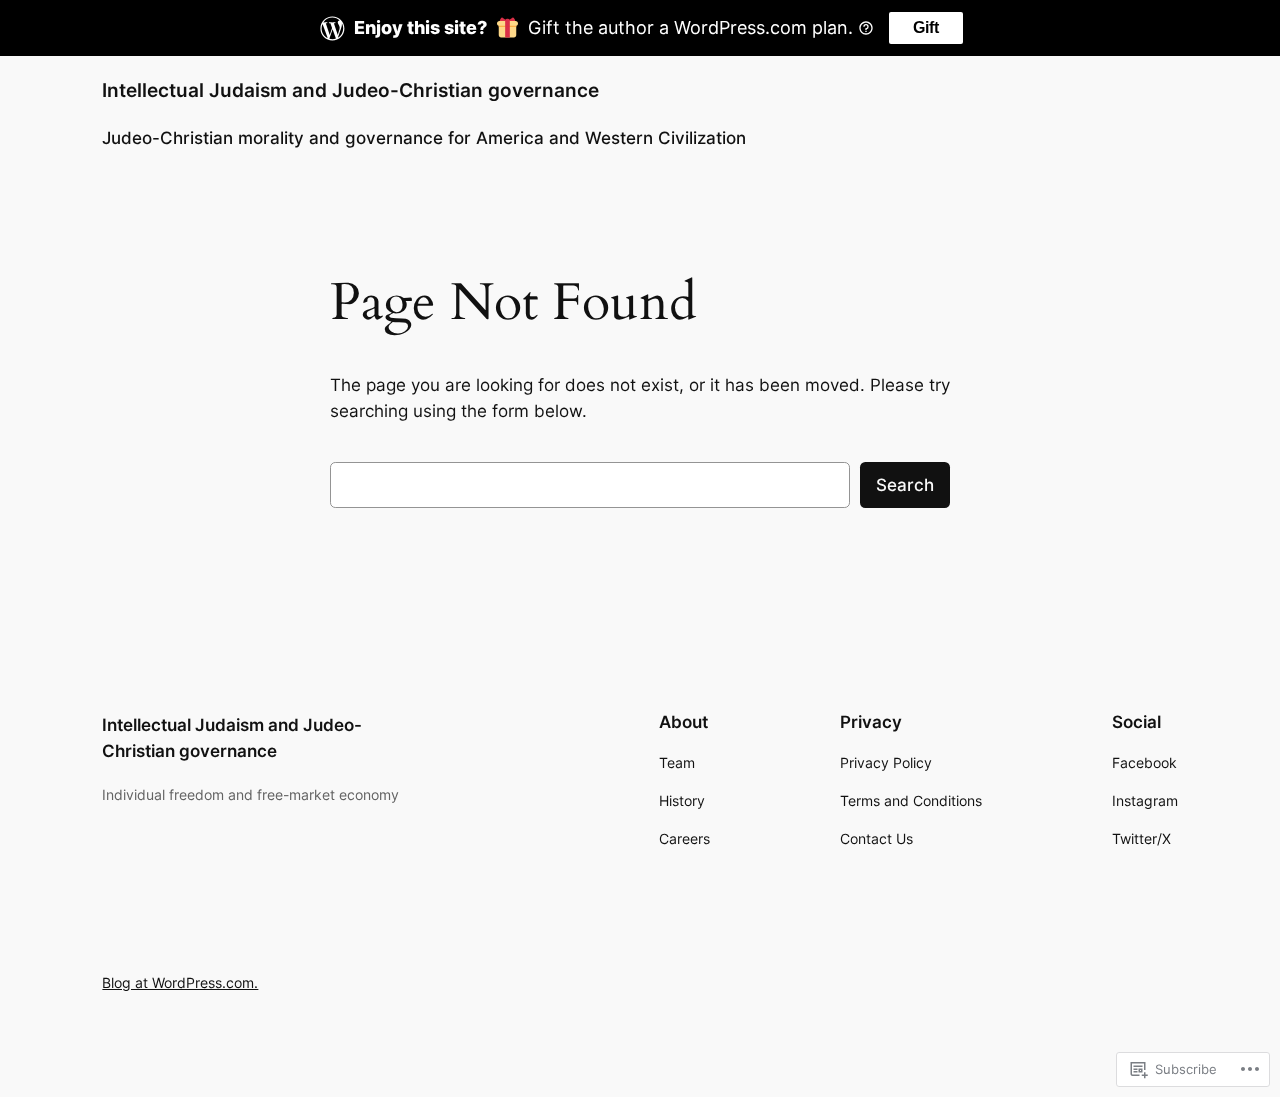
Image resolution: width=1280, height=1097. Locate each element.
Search (905, 485)
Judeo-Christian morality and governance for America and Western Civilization (424, 138)
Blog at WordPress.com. (180, 982)
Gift (926, 27)
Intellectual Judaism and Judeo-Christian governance (350, 90)
